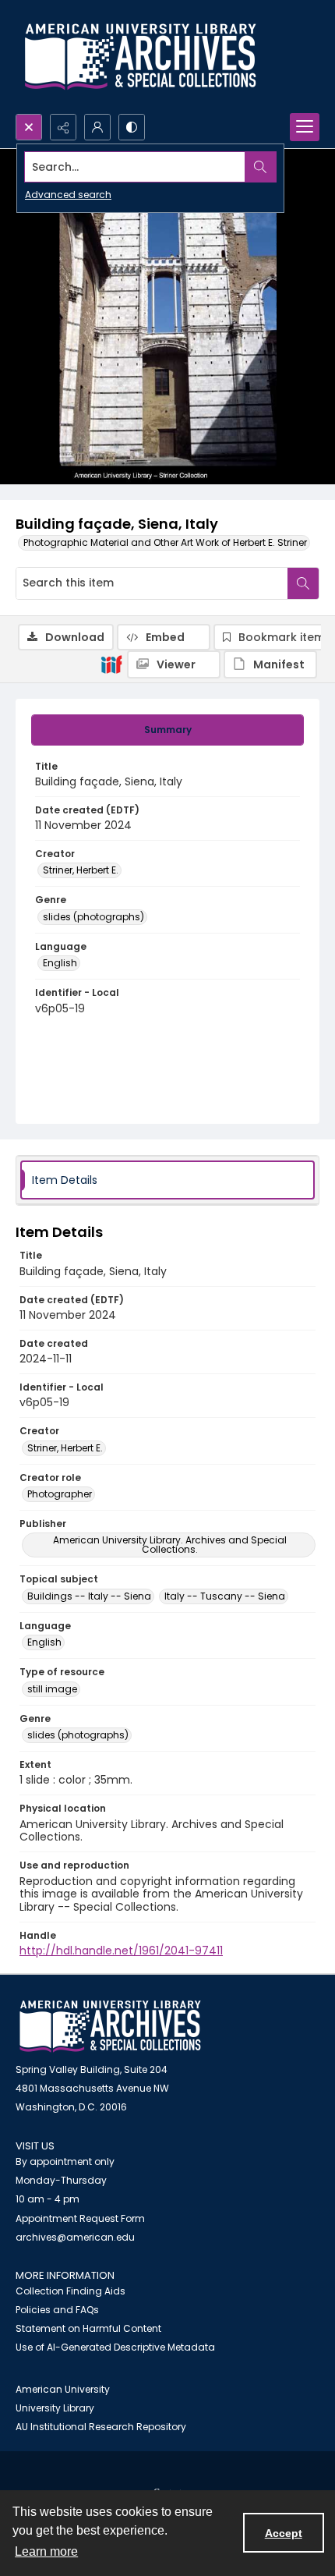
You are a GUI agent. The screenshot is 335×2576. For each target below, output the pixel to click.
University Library (55, 2408)
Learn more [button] (46, 2551)
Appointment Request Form (80, 2218)
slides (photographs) (93, 917)
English (60, 963)
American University (63, 2389)
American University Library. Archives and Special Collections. (170, 1545)
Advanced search (68, 195)
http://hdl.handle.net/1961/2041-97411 (121, 1951)
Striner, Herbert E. (81, 870)
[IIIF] (111, 664)
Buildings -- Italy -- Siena (89, 1596)
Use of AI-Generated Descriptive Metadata (115, 2347)
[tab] (167, 730)
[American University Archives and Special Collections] (110, 2027)
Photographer (60, 1494)
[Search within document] (303, 583)
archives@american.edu (75, 2237)
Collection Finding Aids (71, 2291)
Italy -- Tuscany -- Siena (225, 1596)
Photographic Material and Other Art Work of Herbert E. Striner (165, 542)
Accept (284, 2533)
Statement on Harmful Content (88, 2328)
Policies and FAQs (57, 2310)
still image (52, 1689)
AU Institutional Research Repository (101, 2427)
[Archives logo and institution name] (140, 57)
